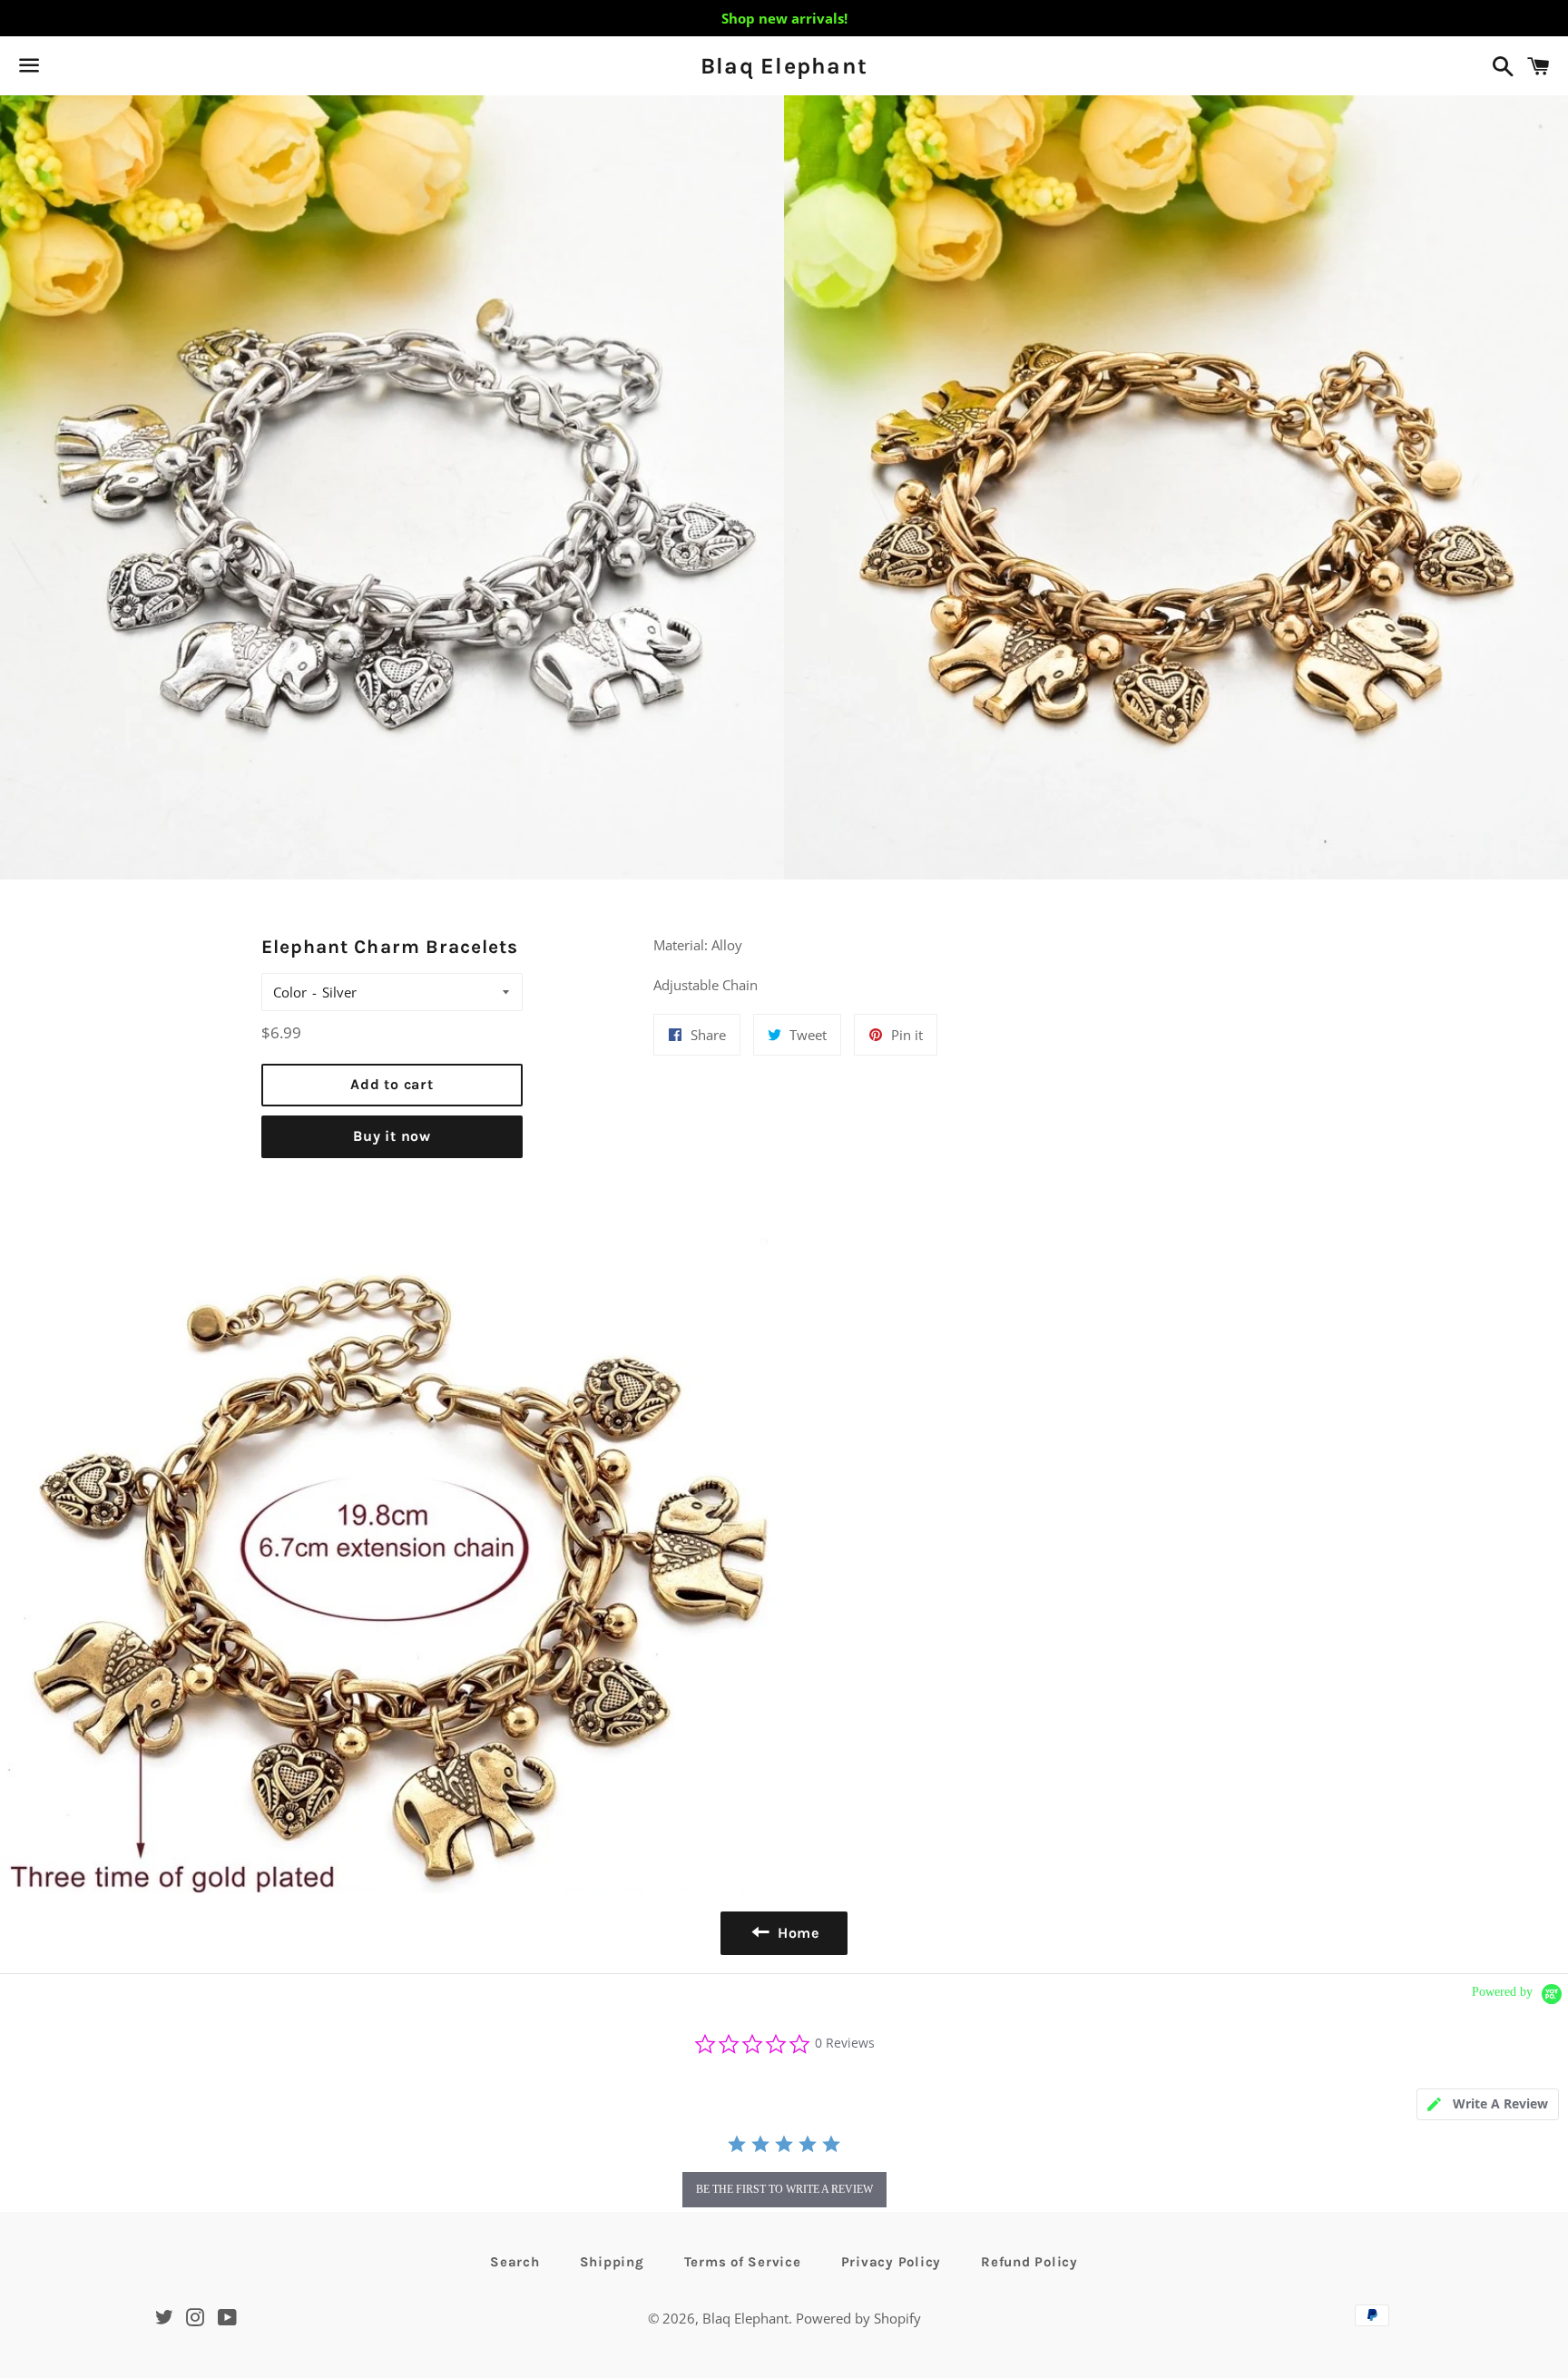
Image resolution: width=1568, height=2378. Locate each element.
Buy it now (392, 1136)
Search (515, 2262)
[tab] (1488, 2104)
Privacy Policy (892, 2262)
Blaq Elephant (784, 66)
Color (290, 992)
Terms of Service (743, 2262)
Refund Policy (1029, 2262)
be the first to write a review (784, 2189)
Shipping (612, 2262)
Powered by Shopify (858, 2318)
